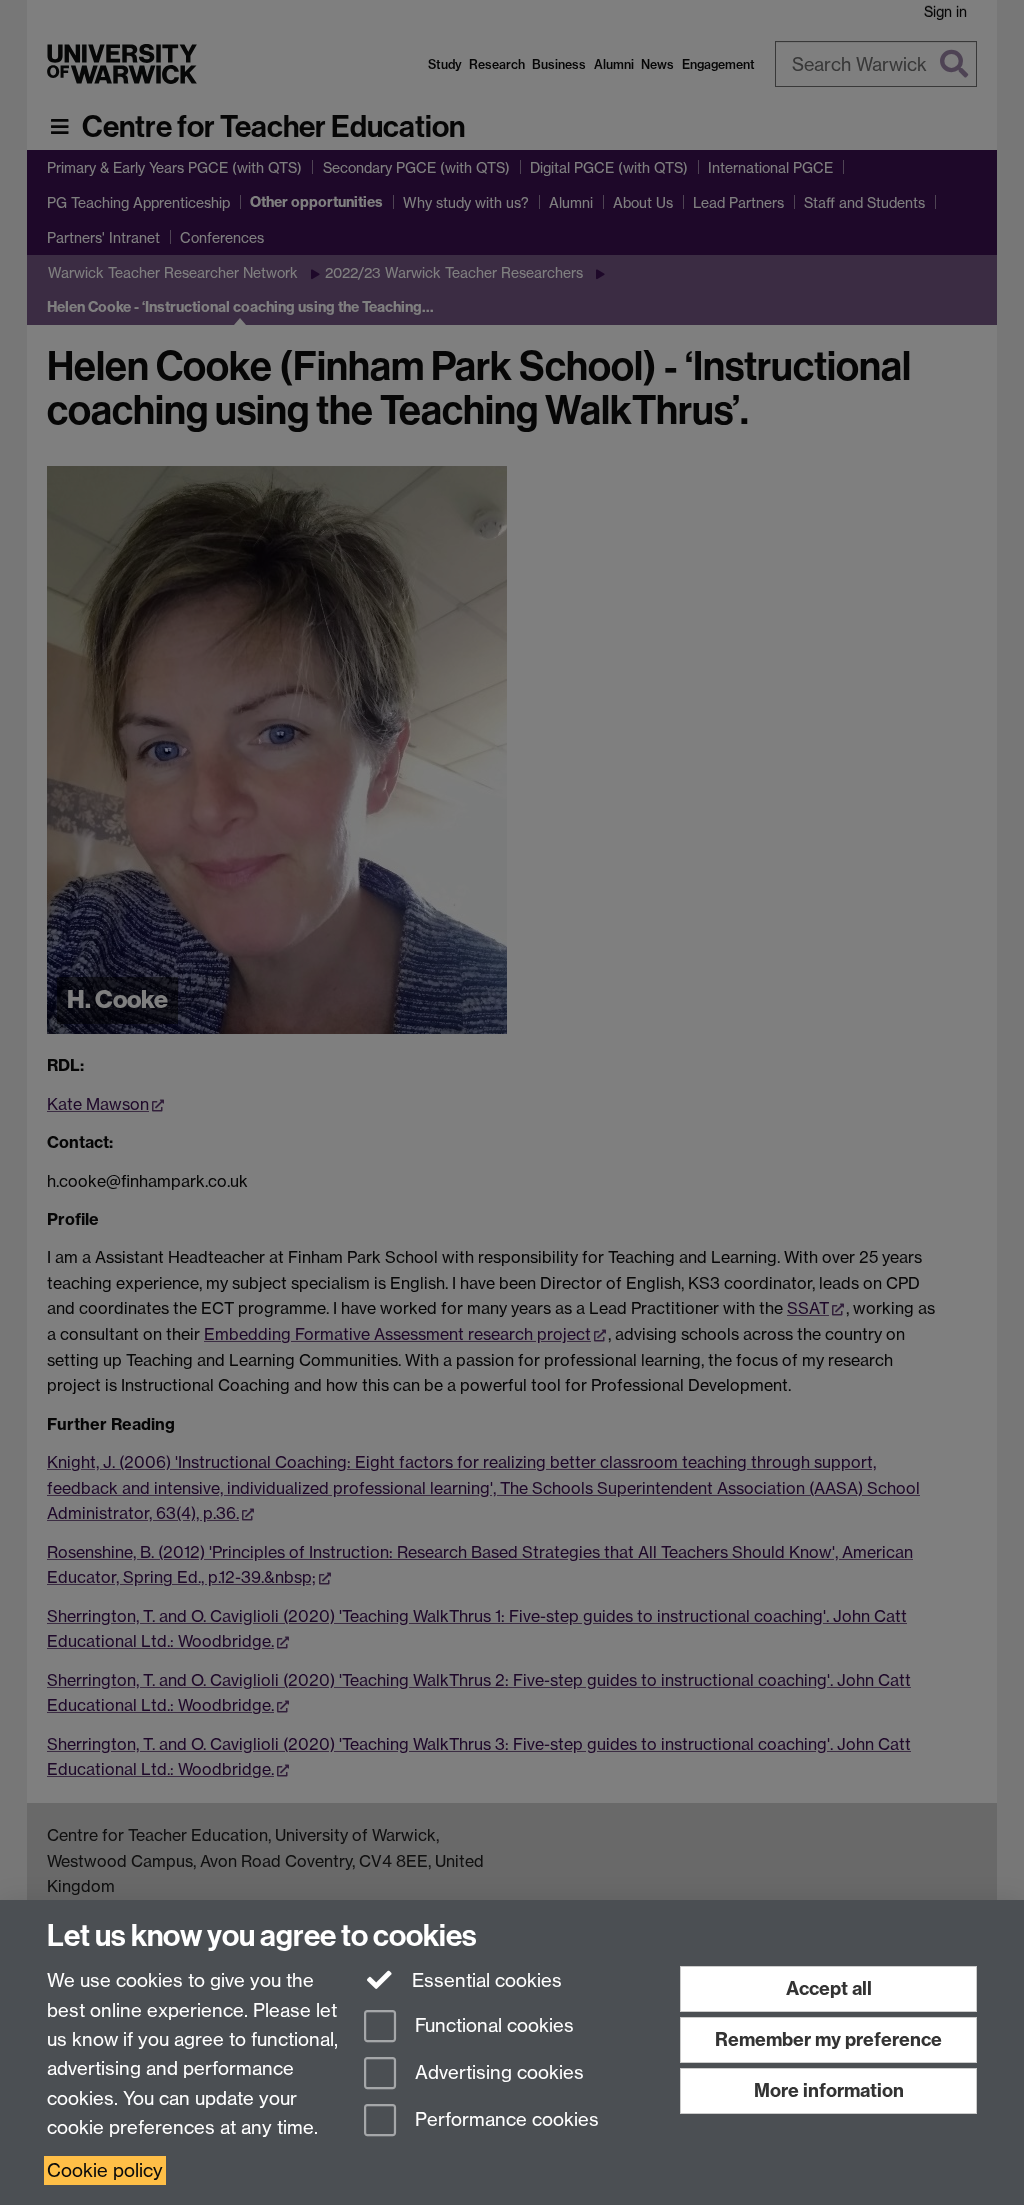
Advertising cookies (497, 2072)
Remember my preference (828, 2039)
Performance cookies (504, 2119)
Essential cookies (484, 1980)
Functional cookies (492, 2026)
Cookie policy (105, 2170)
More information (829, 2090)
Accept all (829, 1988)
